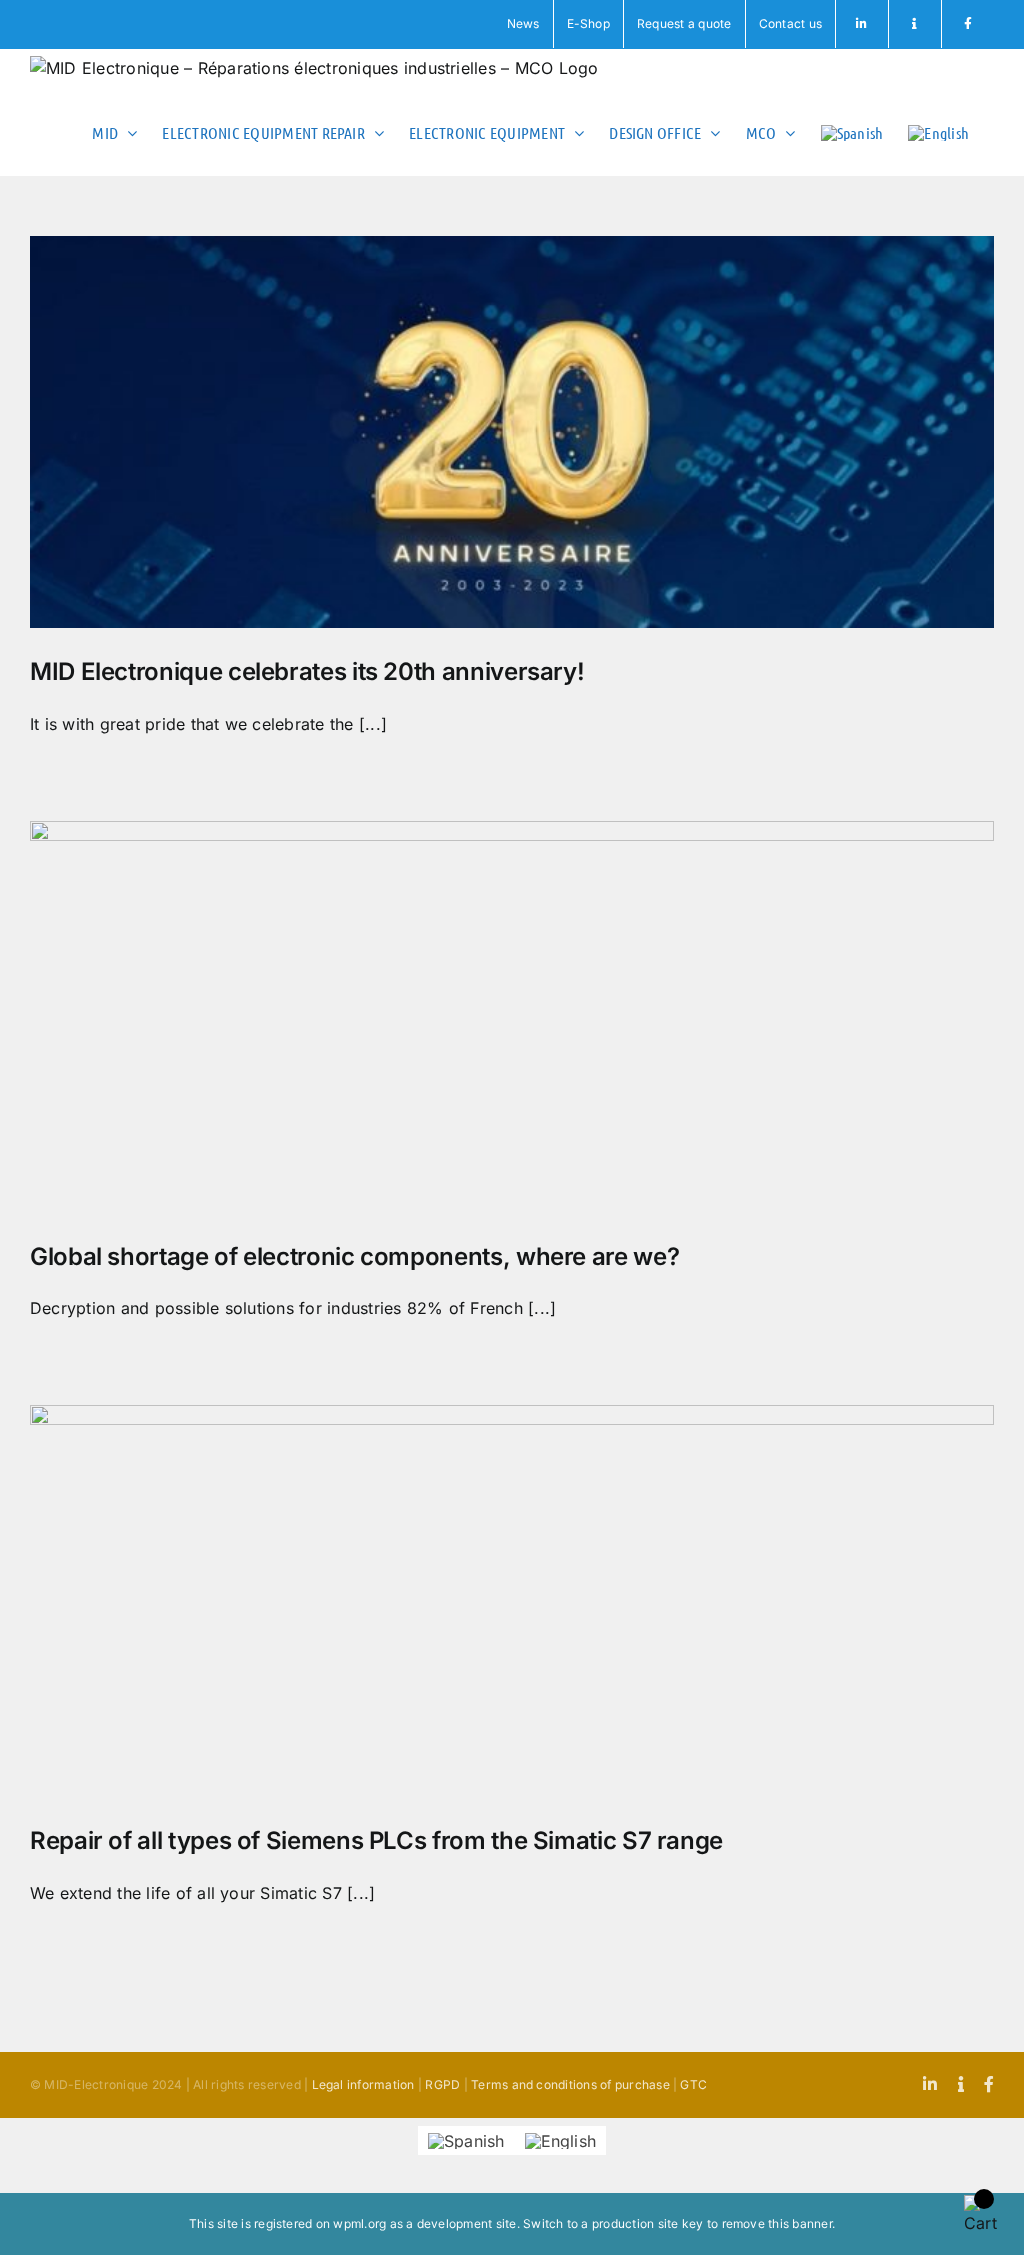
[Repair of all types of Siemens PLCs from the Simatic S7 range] (512, 1601)
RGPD (442, 2084)
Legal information (363, 2084)
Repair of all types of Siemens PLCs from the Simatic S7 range (376, 1840)
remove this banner (777, 2223)
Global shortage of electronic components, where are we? (354, 1256)
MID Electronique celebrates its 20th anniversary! (307, 671)
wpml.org (359, 2223)
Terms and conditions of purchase (570, 2084)
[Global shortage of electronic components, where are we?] (512, 1017)
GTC (693, 2084)
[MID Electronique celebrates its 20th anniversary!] (512, 432)
